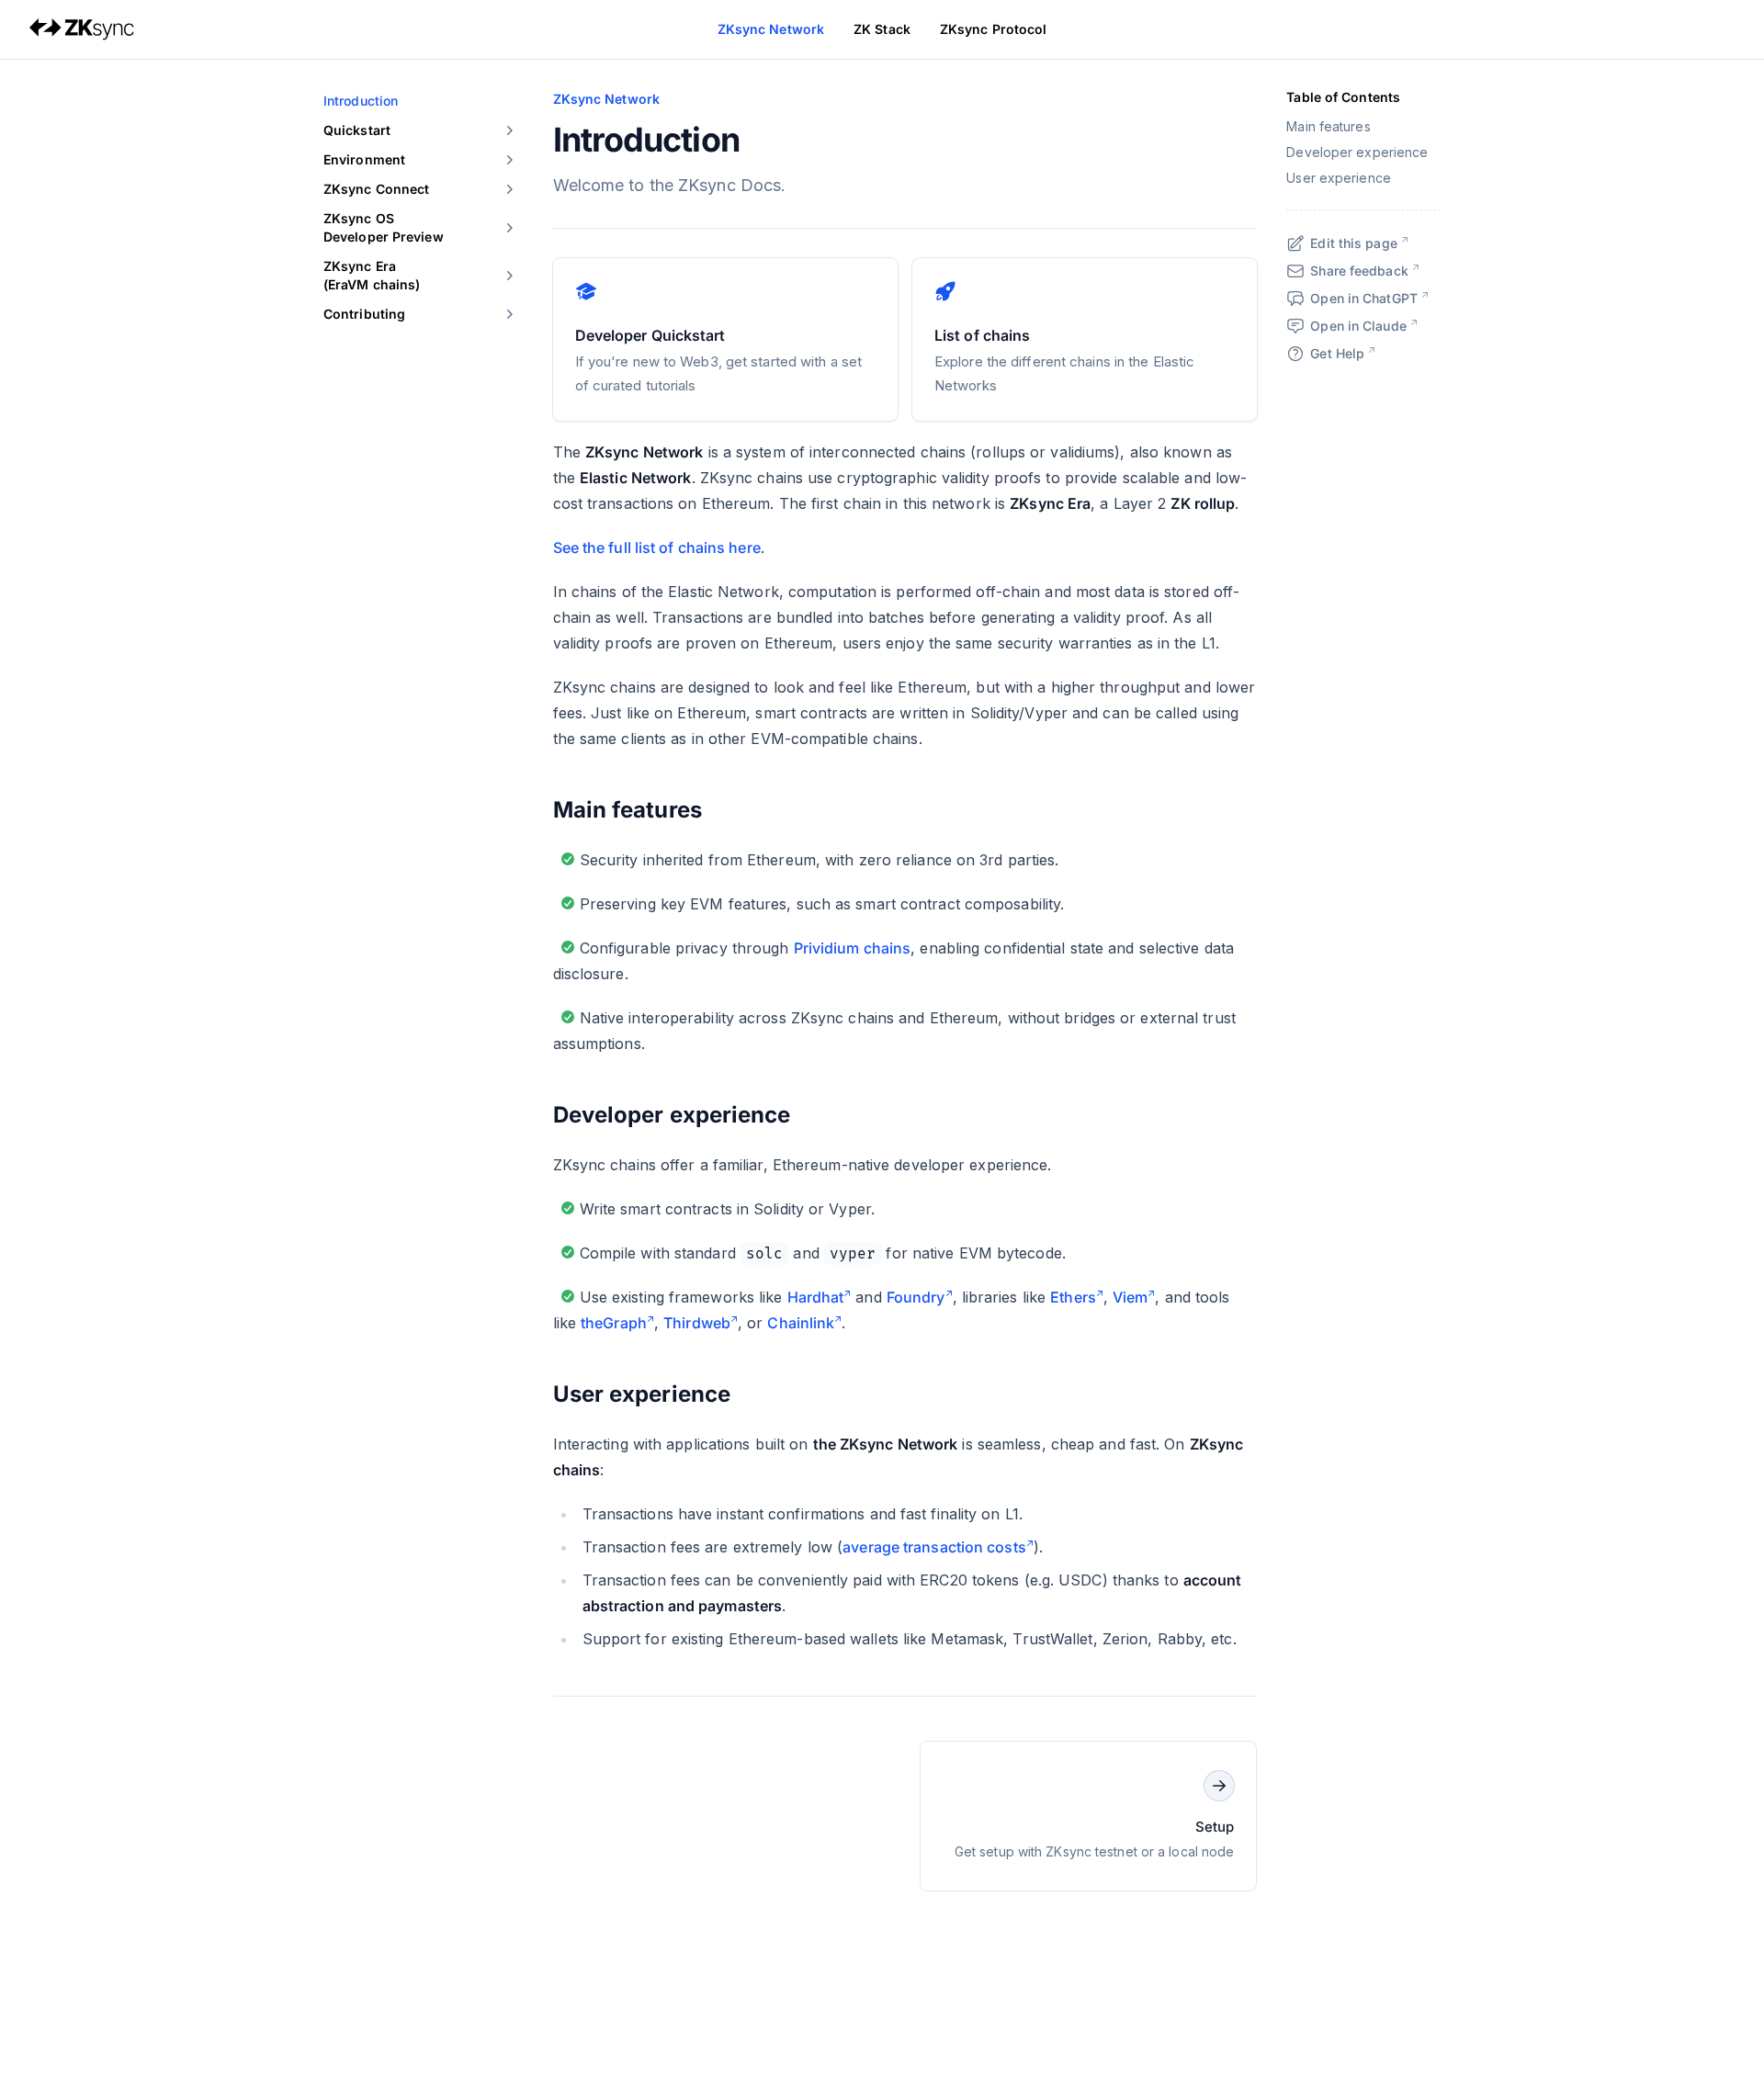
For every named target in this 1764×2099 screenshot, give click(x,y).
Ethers (1073, 1297)
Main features (628, 810)
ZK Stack (882, 29)
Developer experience (672, 1115)
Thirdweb (697, 1323)
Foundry (916, 1297)
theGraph (614, 1323)
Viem (1130, 1297)
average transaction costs (934, 1547)
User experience (642, 1394)
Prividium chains (853, 948)
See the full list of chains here (657, 547)
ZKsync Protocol (994, 29)
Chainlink (801, 1323)
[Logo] (82, 29)
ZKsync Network (771, 29)
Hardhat (816, 1297)
